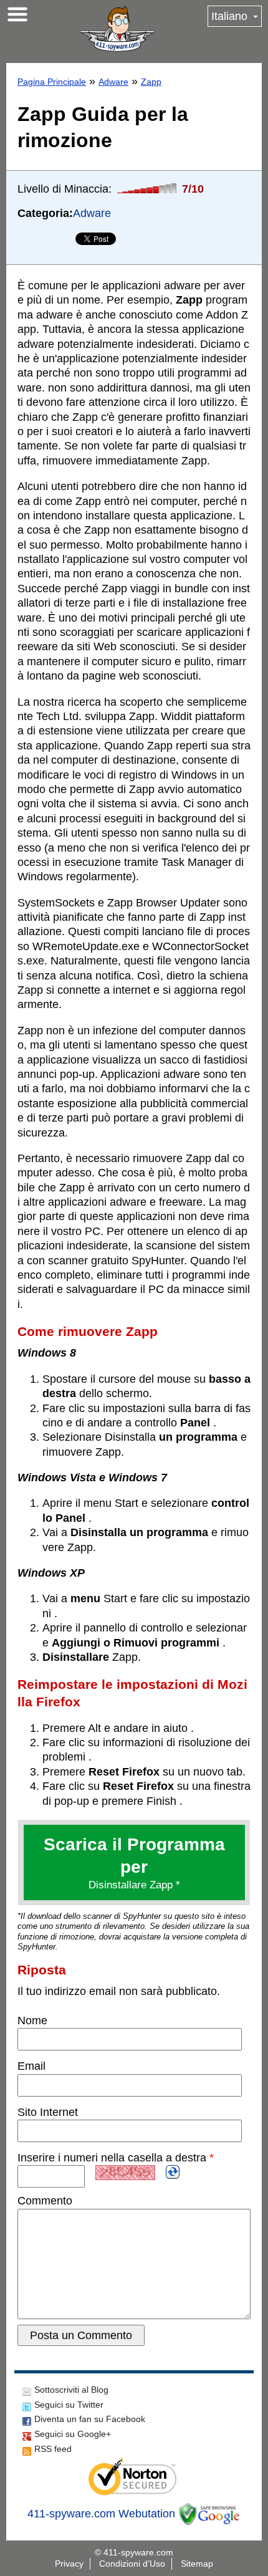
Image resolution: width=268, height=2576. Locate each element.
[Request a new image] (173, 2172)
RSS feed (53, 2449)
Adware (113, 82)
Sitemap (197, 2564)
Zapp (151, 82)
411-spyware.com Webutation (101, 2514)
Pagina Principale (52, 82)
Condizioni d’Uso (132, 2564)
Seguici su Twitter (69, 2405)
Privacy (69, 2564)
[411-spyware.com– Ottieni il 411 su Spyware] (117, 29)
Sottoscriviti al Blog (71, 2390)
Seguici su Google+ (73, 2434)
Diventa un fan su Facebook (90, 2419)
